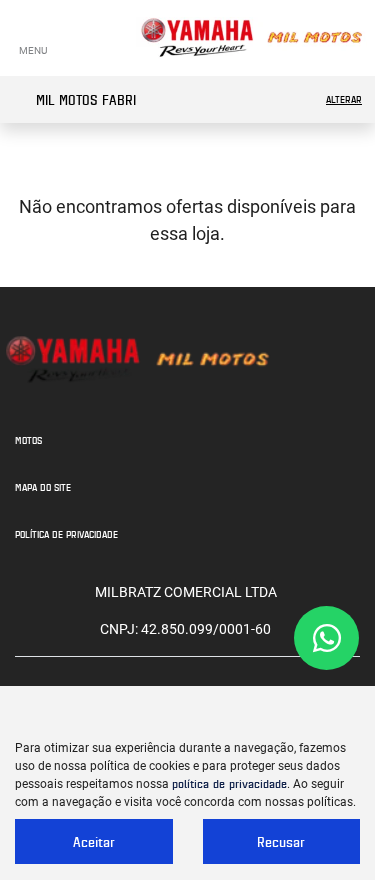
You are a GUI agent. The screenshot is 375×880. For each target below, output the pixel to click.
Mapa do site (43, 487)
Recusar (281, 841)
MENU (33, 50)
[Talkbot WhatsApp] (326, 638)
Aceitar (94, 841)
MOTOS (28, 440)
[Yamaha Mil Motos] (251, 38)
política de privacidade (229, 783)
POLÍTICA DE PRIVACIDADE (66, 534)
